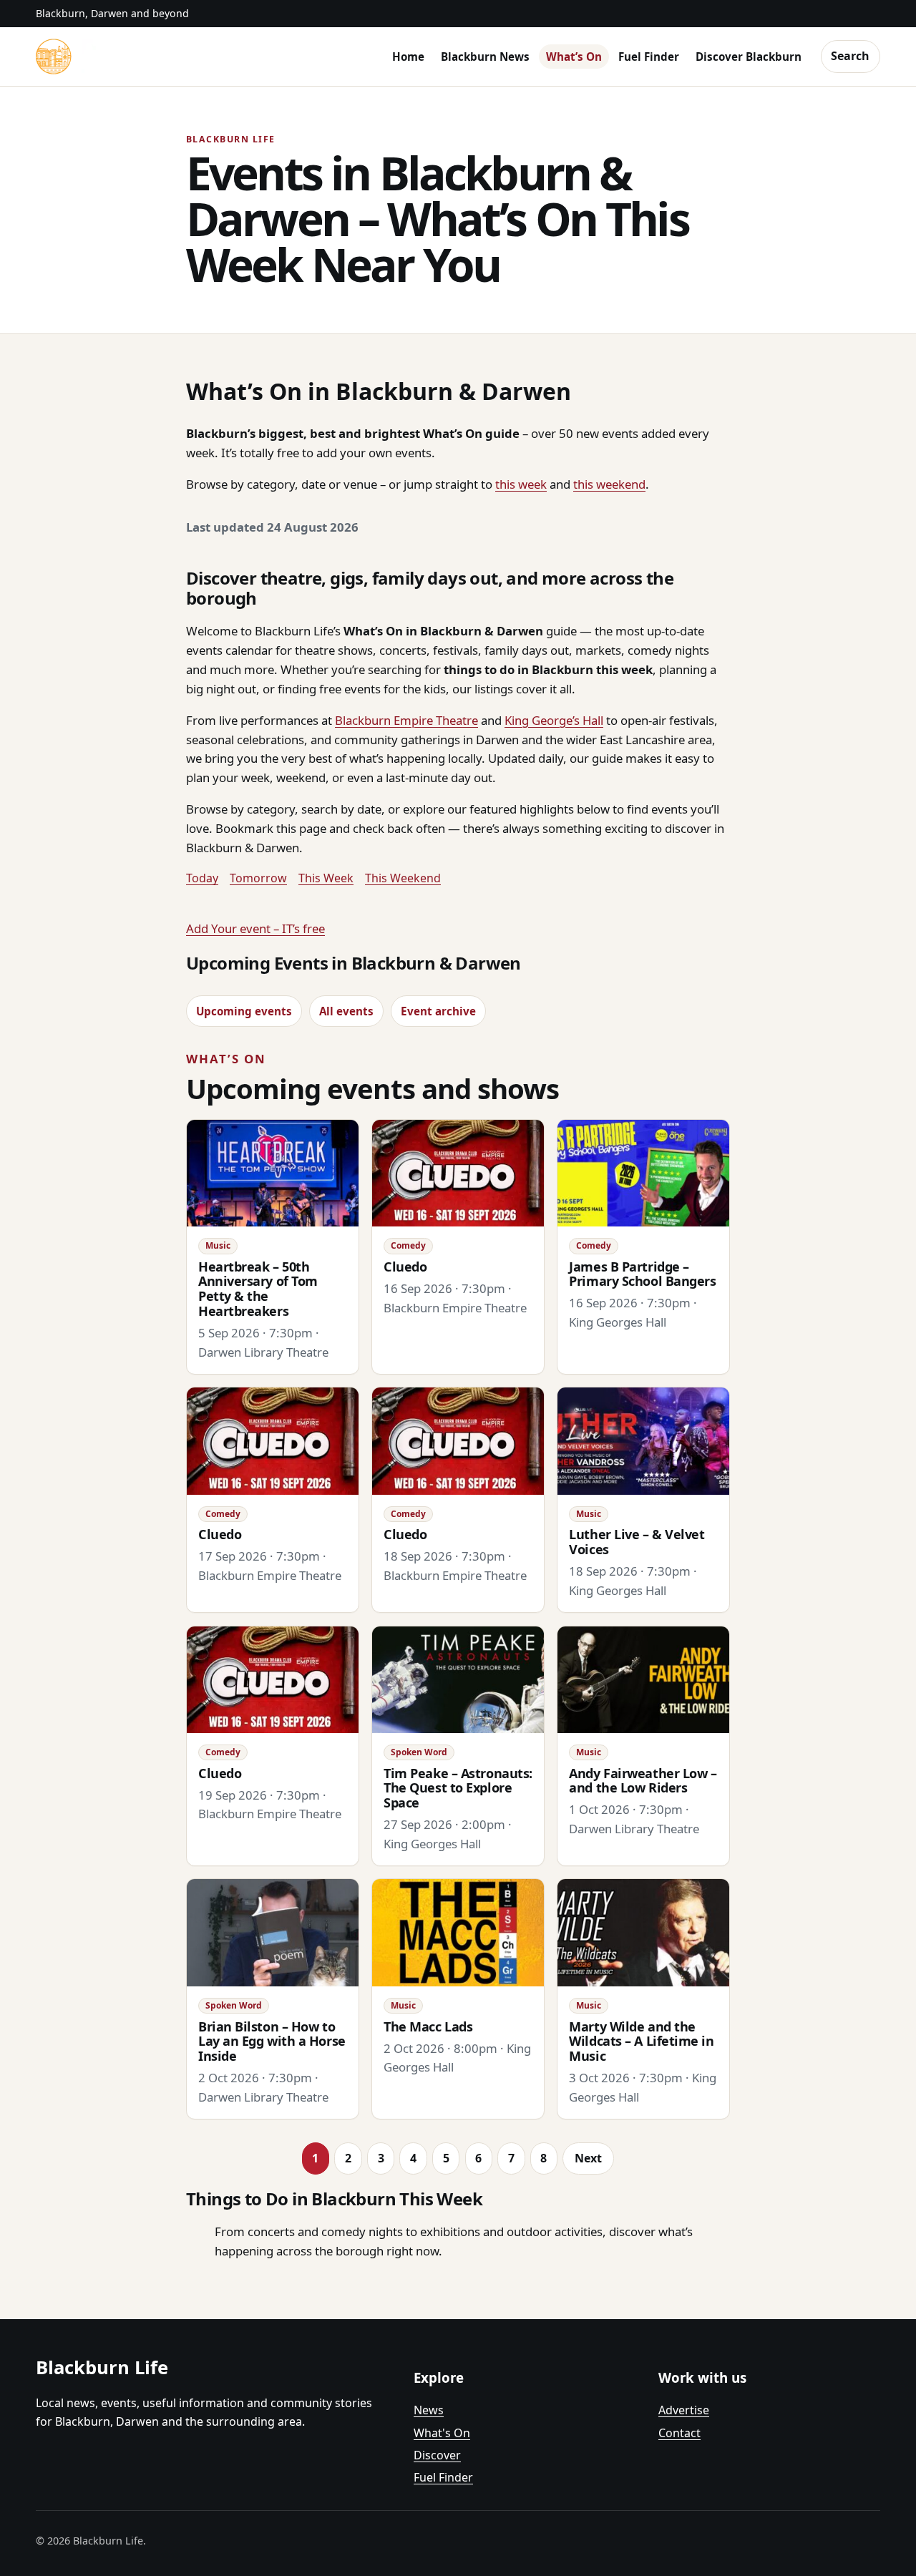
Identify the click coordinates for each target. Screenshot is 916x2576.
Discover (437, 2455)
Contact (679, 2433)
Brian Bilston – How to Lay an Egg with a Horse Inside (272, 2041)
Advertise (684, 2410)
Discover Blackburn (749, 57)
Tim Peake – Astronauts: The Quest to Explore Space (458, 1788)
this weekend (609, 484)
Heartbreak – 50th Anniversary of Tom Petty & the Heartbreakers (258, 1289)
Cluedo (405, 1267)
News (429, 2410)
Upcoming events (244, 1011)
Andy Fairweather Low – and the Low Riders (643, 1781)
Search (850, 56)
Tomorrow (258, 878)
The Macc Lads (428, 2026)
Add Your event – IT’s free (255, 928)
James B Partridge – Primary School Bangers (642, 1274)
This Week (326, 878)
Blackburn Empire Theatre (406, 720)
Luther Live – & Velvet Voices (637, 1542)
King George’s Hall (554, 720)
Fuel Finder (649, 57)
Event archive (438, 1011)
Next (588, 2158)
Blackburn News (485, 57)
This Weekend (403, 878)
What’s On (574, 57)
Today (202, 878)
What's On (442, 2433)
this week (521, 484)
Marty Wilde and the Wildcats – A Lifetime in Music (641, 2041)
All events (346, 1011)
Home (408, 57)
